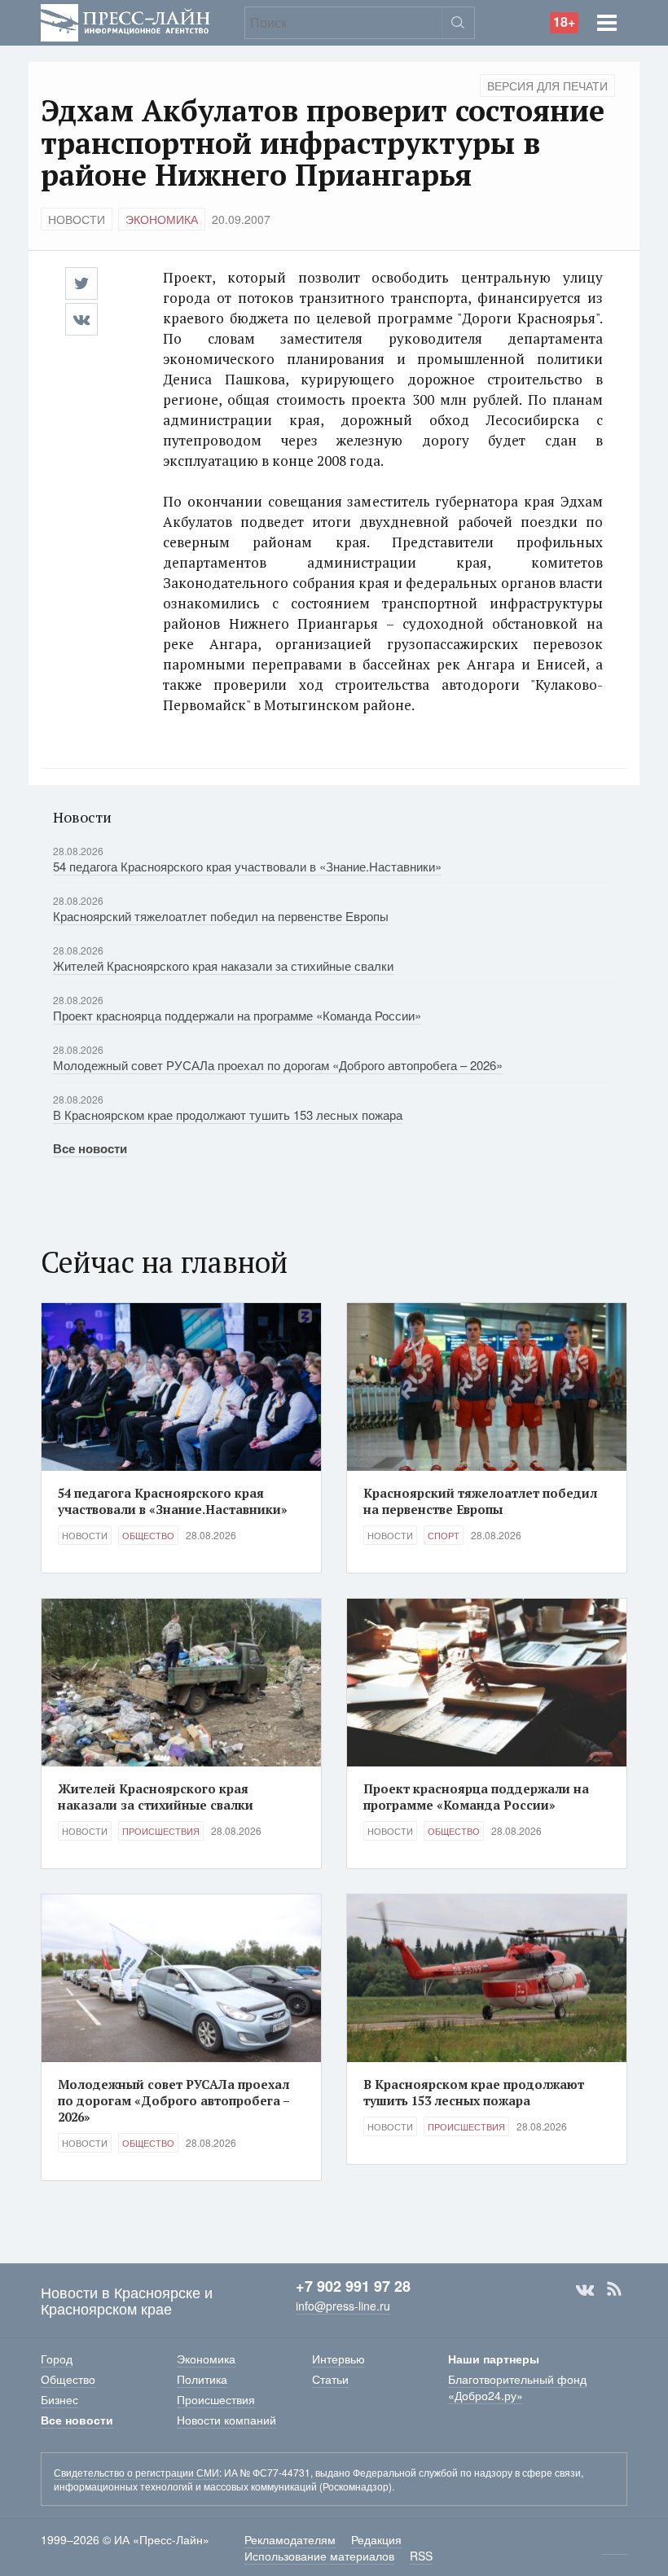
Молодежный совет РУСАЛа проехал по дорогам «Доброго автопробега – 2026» (278, 1065)
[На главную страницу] (125, 21)
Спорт (444, 1535)
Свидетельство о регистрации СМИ (136, 2472)
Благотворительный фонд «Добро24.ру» (517, 2387)
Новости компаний (226, 2420)
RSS (614, 2289)
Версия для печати (547, 86)
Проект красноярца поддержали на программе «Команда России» (237, 1015)
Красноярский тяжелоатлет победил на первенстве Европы (221, 916)
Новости (77, 219)
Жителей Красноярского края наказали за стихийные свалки (223, 965)
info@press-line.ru (343, 2306)
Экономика (162, 219)
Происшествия (161, 1831)
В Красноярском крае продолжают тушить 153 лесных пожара (228, 1115)
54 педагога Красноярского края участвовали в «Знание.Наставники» (247, 866)
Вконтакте (585, 2289)
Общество (148, 1535)
